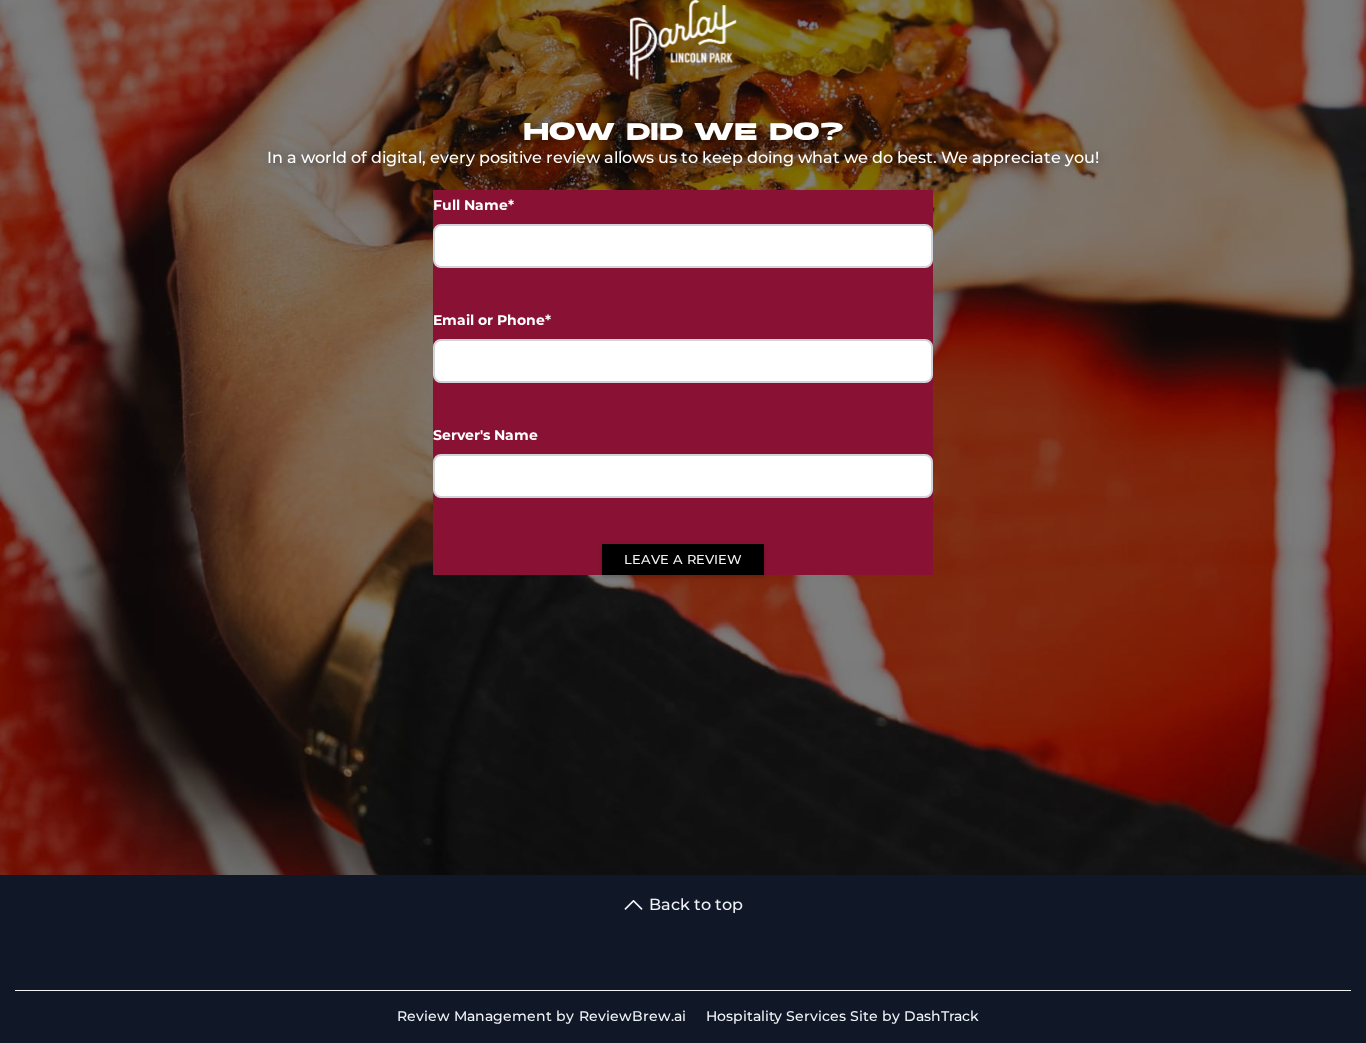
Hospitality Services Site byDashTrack (842, 1016)
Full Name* (473, 205)
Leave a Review (683, 559)
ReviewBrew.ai (632, 1016)
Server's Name (485, 435)
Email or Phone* (492, 320)
